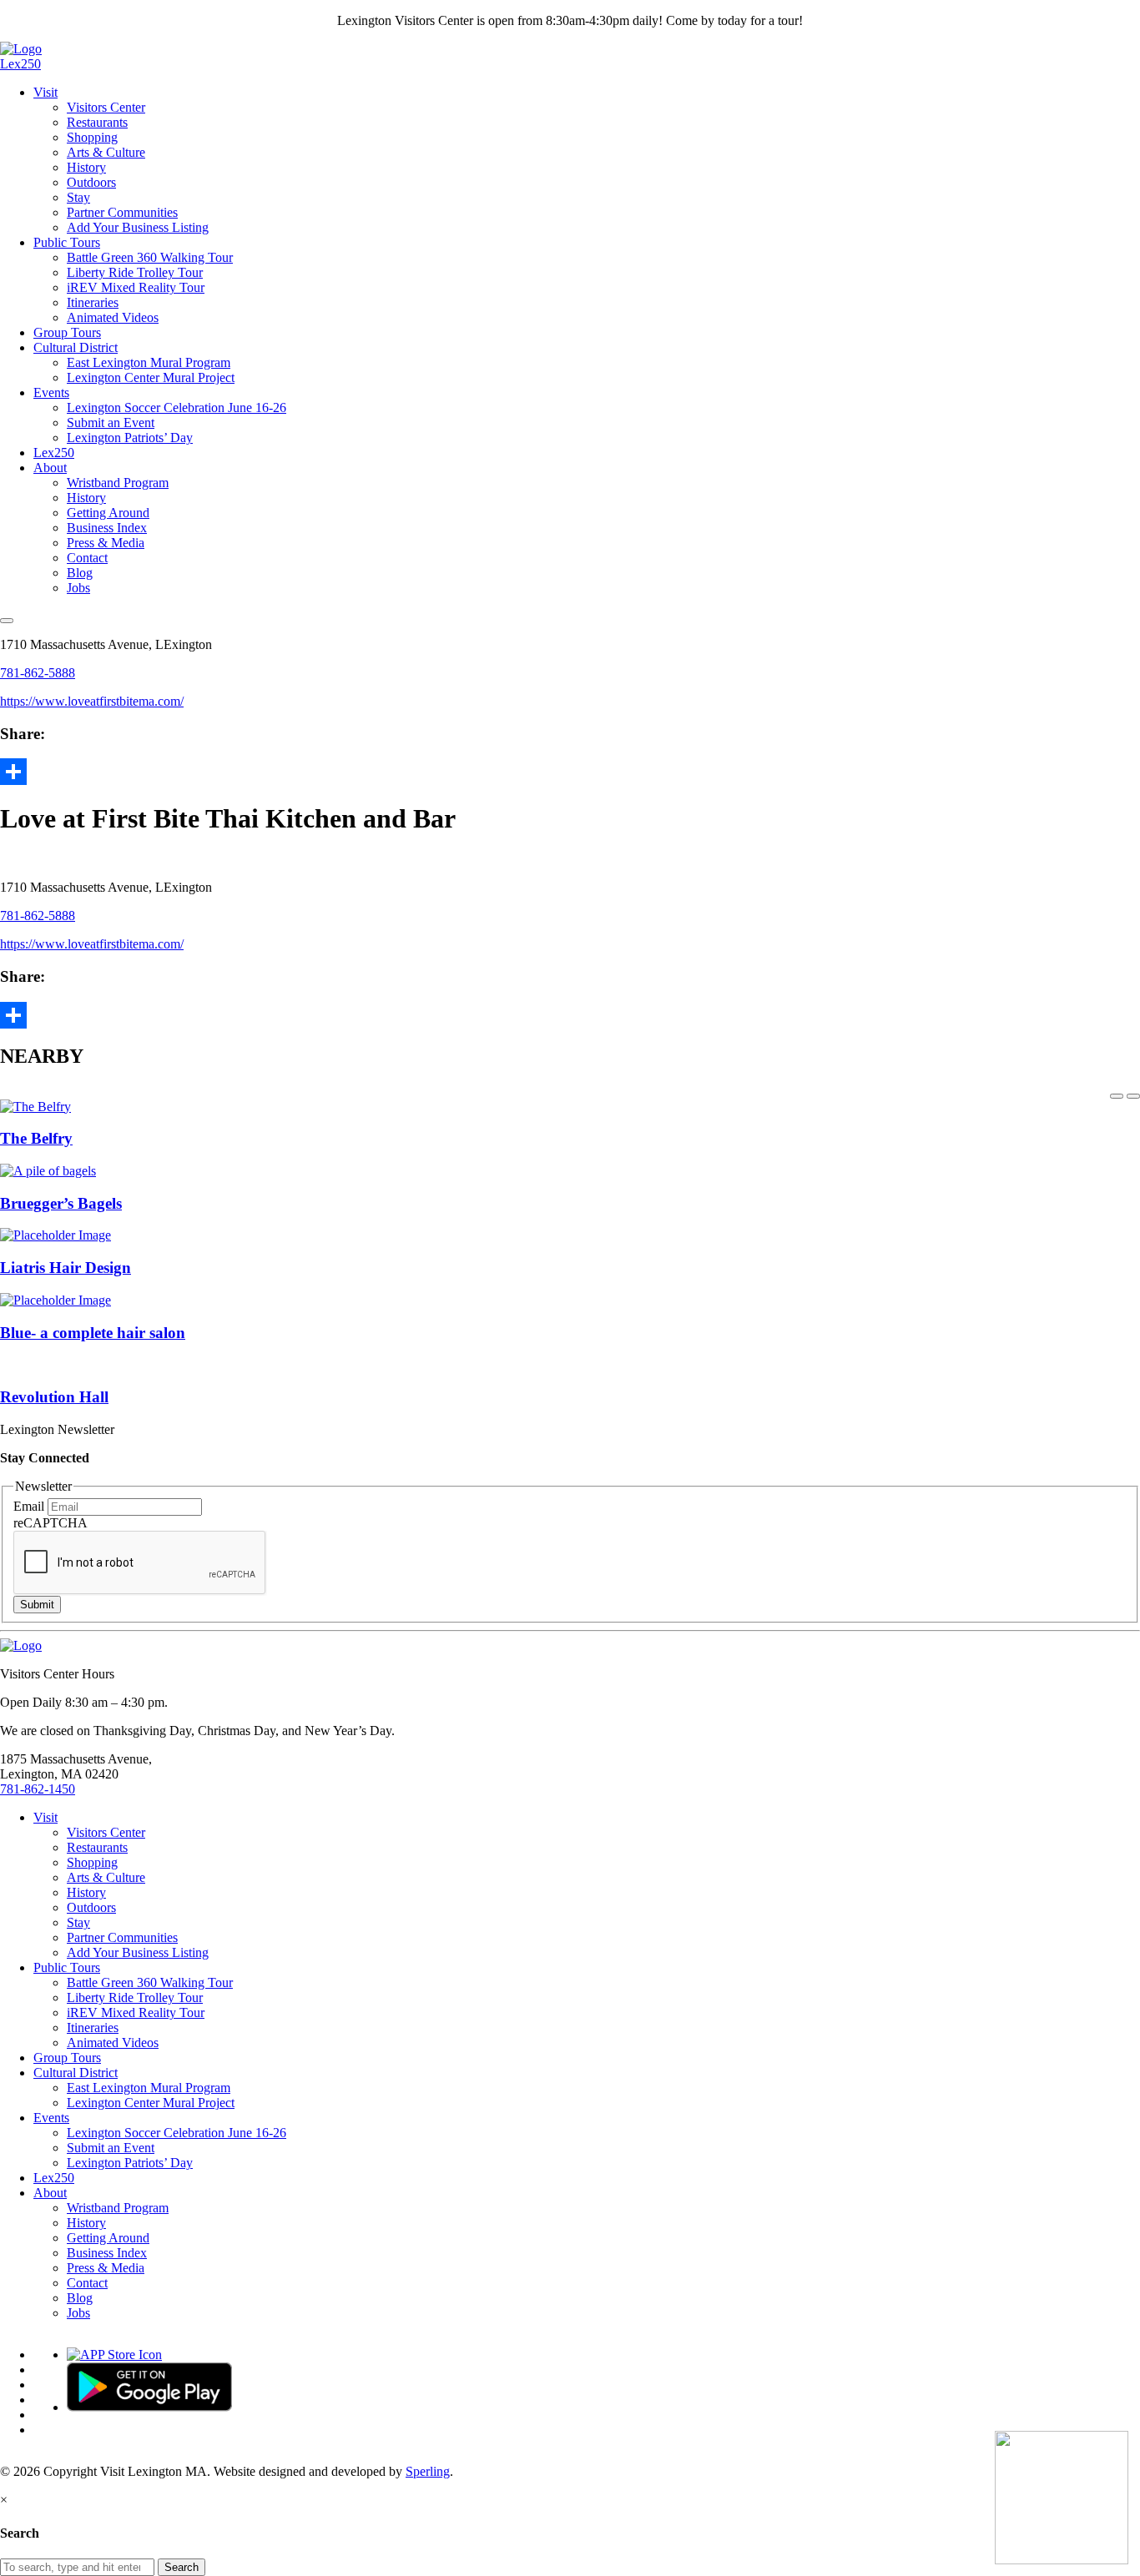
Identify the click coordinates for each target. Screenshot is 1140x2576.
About (50, 468)
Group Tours (67, 332)
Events (51, 392)
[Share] (570, 772)
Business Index (107, 528)
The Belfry (36, 1138)
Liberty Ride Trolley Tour (135, 272)
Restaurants (97, 122)
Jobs (78, 588)
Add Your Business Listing (138, 227)
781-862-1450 (38, 1789)
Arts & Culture (106, 152)
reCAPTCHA (50, 1523)
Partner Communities (122, 212)
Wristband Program (118, 483)
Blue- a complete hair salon (93, 1333)
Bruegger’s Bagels (61, 1203)
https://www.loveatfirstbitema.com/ (92, 701)
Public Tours (67, 242)
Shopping (92, 137)
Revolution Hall (54, 1397)
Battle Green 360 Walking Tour (150, 257)
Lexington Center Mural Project (151, 377)
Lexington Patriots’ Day (130, 438)
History (86, 167)
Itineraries (93, 302)
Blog (80, 573)
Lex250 (20, 64)
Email (30, 1506)
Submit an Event (111, 423)
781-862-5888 (38, 673)
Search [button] (182, 2567)
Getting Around (108, 513)
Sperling (428, 2471)
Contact (87, 558)
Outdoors (91, 182)
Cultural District (76, 347)
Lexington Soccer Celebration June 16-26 (177, 408)
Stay (78, 197)
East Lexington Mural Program (149, 362)
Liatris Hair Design (66, 1268)
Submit (37, 1605)
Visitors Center (106, 107)
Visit (45, 92)
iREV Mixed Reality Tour (136, 287)
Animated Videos (113, 317)
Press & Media (106, 543)
